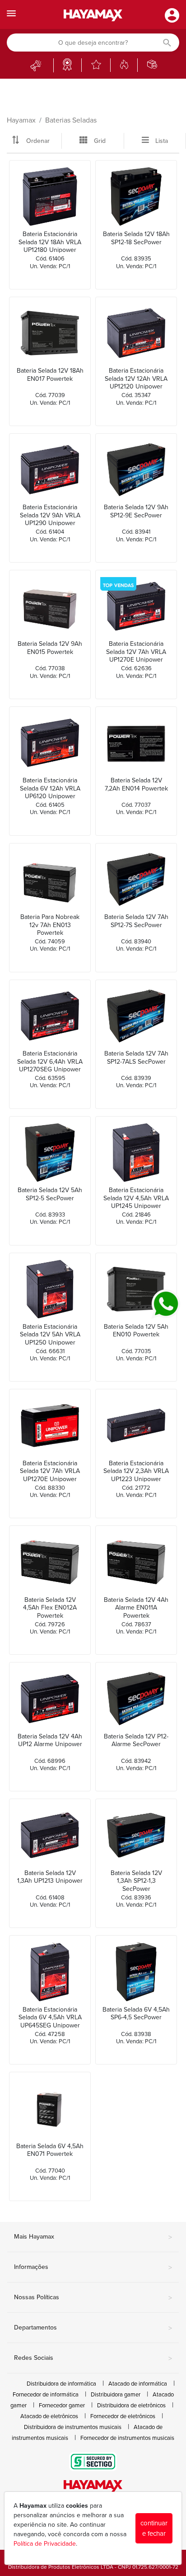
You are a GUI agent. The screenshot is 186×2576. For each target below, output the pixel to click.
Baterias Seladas (71, 120)
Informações (93, 2268)
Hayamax (21, 120)
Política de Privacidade (45, 2544)
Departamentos (93, 2328)
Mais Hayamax (93, 2237)
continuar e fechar (154, 2528)
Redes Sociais (93, 2358)
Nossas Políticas (93, 2298)
